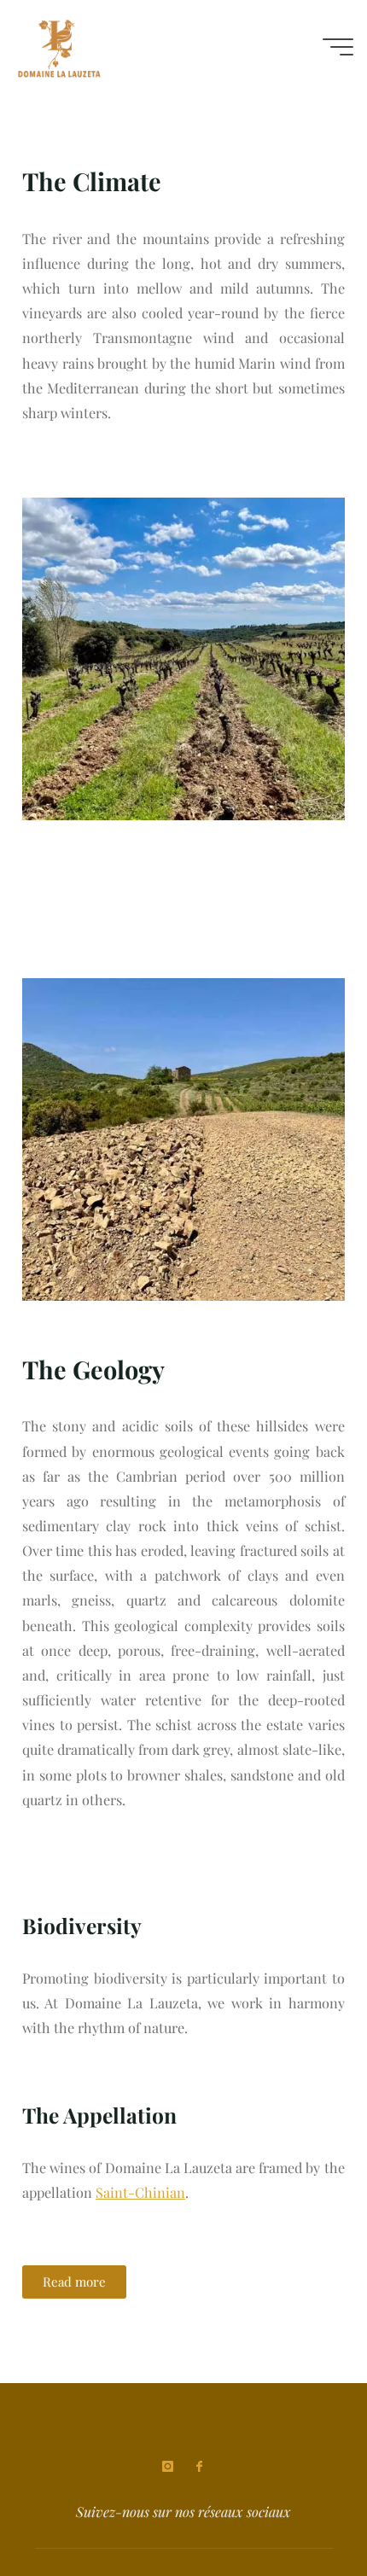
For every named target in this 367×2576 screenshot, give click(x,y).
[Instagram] (168, 2466)
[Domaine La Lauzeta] (59, 47)
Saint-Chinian (140, 2193)
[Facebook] (199, 2466)
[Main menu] (338, 47)
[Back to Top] (300, 2509)
